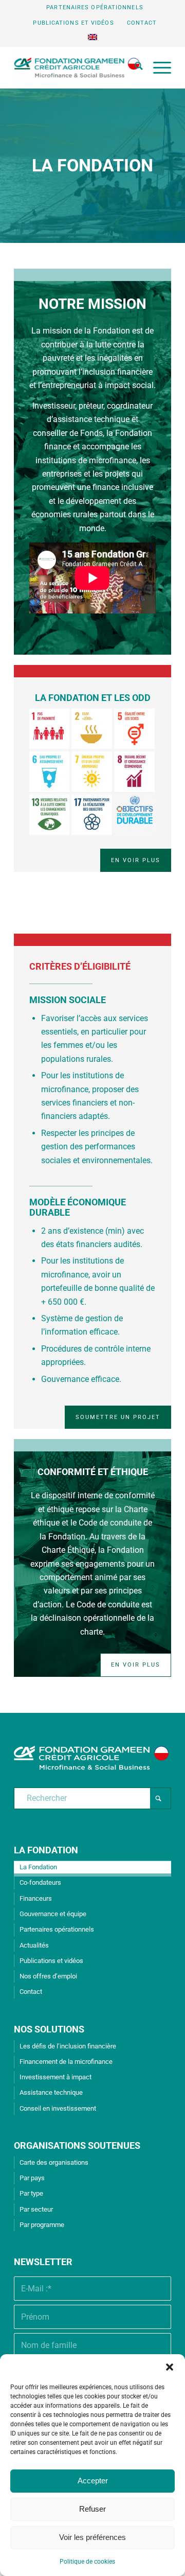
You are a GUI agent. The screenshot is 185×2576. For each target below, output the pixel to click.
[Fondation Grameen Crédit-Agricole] (77, 67)
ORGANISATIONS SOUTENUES (77, 2145)
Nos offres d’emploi (48, 1976)
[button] (170, 2367)
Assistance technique (51, 2092)
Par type (31, 2193)
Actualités (34, 1945)
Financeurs (36, 1898)
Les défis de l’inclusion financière (68, 2046)
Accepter (93, 2481)
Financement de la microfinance (66, 2062)
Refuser (92, 2509)
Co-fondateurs (40, 1882)
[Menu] (157, 67)
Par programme (42, 2225)
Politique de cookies (87, 2562)
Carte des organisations (54, 2162)
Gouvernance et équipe (53, 1914)
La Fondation (38, 1867)
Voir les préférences (92, 2537)
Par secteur (36, 2209)
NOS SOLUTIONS (49, 2029)
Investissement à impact (55, 2077)
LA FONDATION (46, 1850)
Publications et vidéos (73, 23)
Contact (142, 23)
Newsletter (43, 2262)
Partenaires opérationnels (95, 7)
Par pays (32, 2178)
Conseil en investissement (58, 2108)
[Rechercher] (134, 67)
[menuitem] (95, 8)
